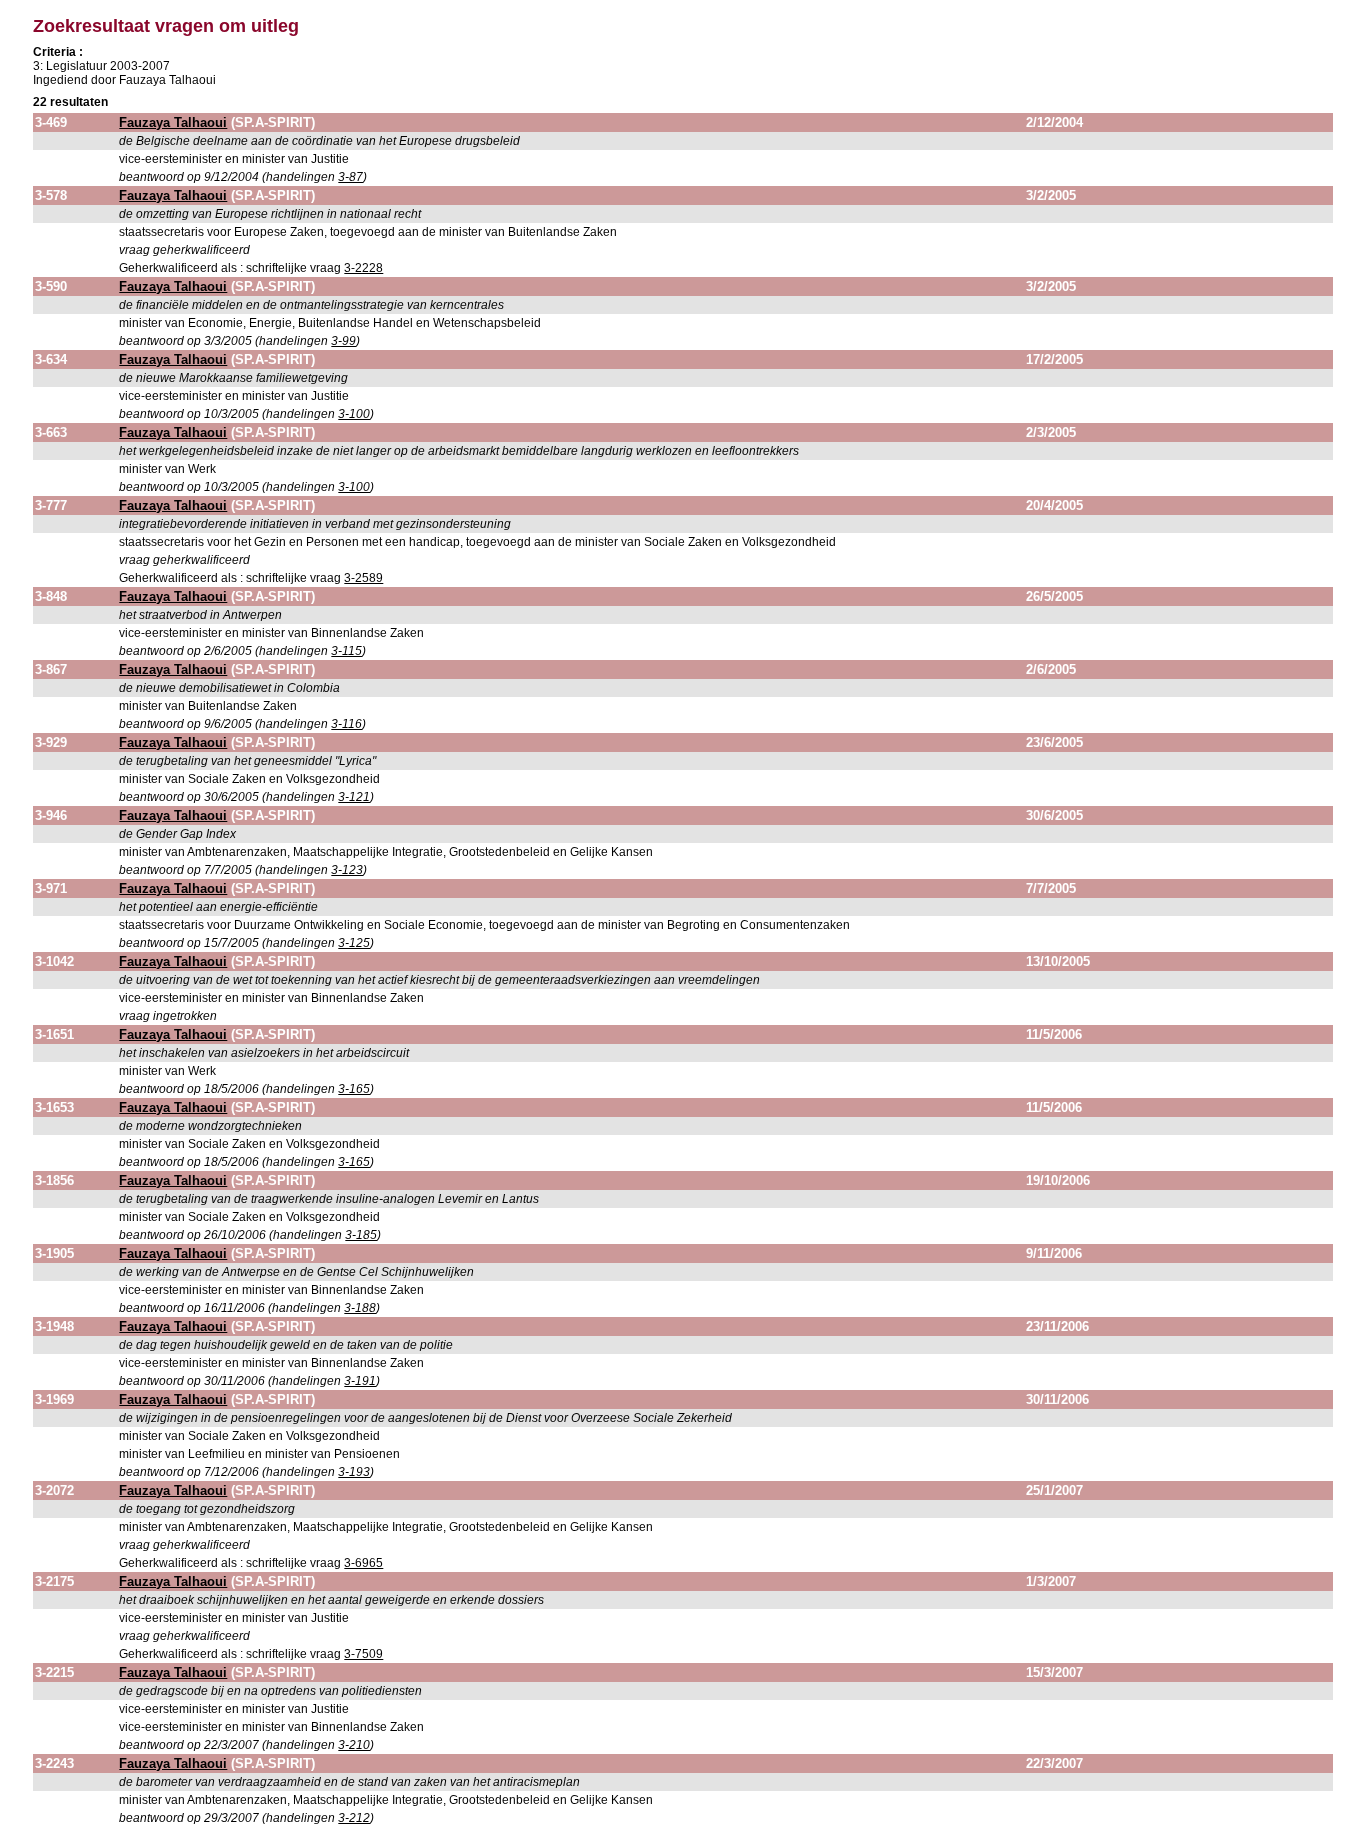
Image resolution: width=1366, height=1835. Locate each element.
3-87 (350, 177)
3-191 (360, 1381)
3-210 (354, 1745)
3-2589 (363, 578)
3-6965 (363, 1563)
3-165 (354, 1089)
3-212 (354, 1818)
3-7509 (363, 1654)
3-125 (354, 943)
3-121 (354, 797)
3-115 (346, 651)
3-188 (360, 1308)
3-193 (354, 1472)
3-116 (346, 724)
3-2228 (363, 268)
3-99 (343, 341)
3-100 (354, 414)
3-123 (347, 870)
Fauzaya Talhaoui (173, 122)
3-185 (361, 1235)
